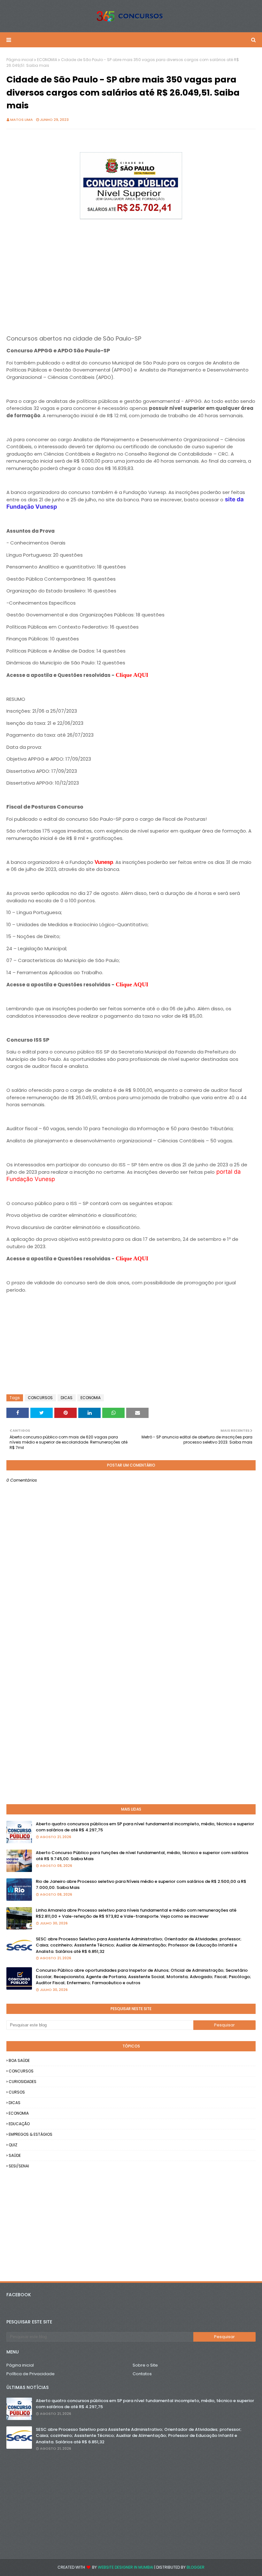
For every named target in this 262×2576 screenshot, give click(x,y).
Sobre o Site (145, 2365)
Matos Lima (22, 120)
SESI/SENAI (19, 2166)
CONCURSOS (40, 1398)
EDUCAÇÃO (19, 2124)
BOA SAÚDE (19, 2060)
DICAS (67, 1398)
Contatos (142, 2374)
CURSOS (17, 2092)
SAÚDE (15, 2155)
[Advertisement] (131, 266)
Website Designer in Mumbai (126, 2567)
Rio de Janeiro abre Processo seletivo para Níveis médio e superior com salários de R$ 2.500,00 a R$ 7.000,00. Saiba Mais (141, 1885)
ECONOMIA (47, 60)
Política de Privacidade (31, 2374)
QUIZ (13, 2145)
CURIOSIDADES (23, 2082)
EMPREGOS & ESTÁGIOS (31, 2134)
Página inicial (20, 60)
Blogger (196, 2567)
